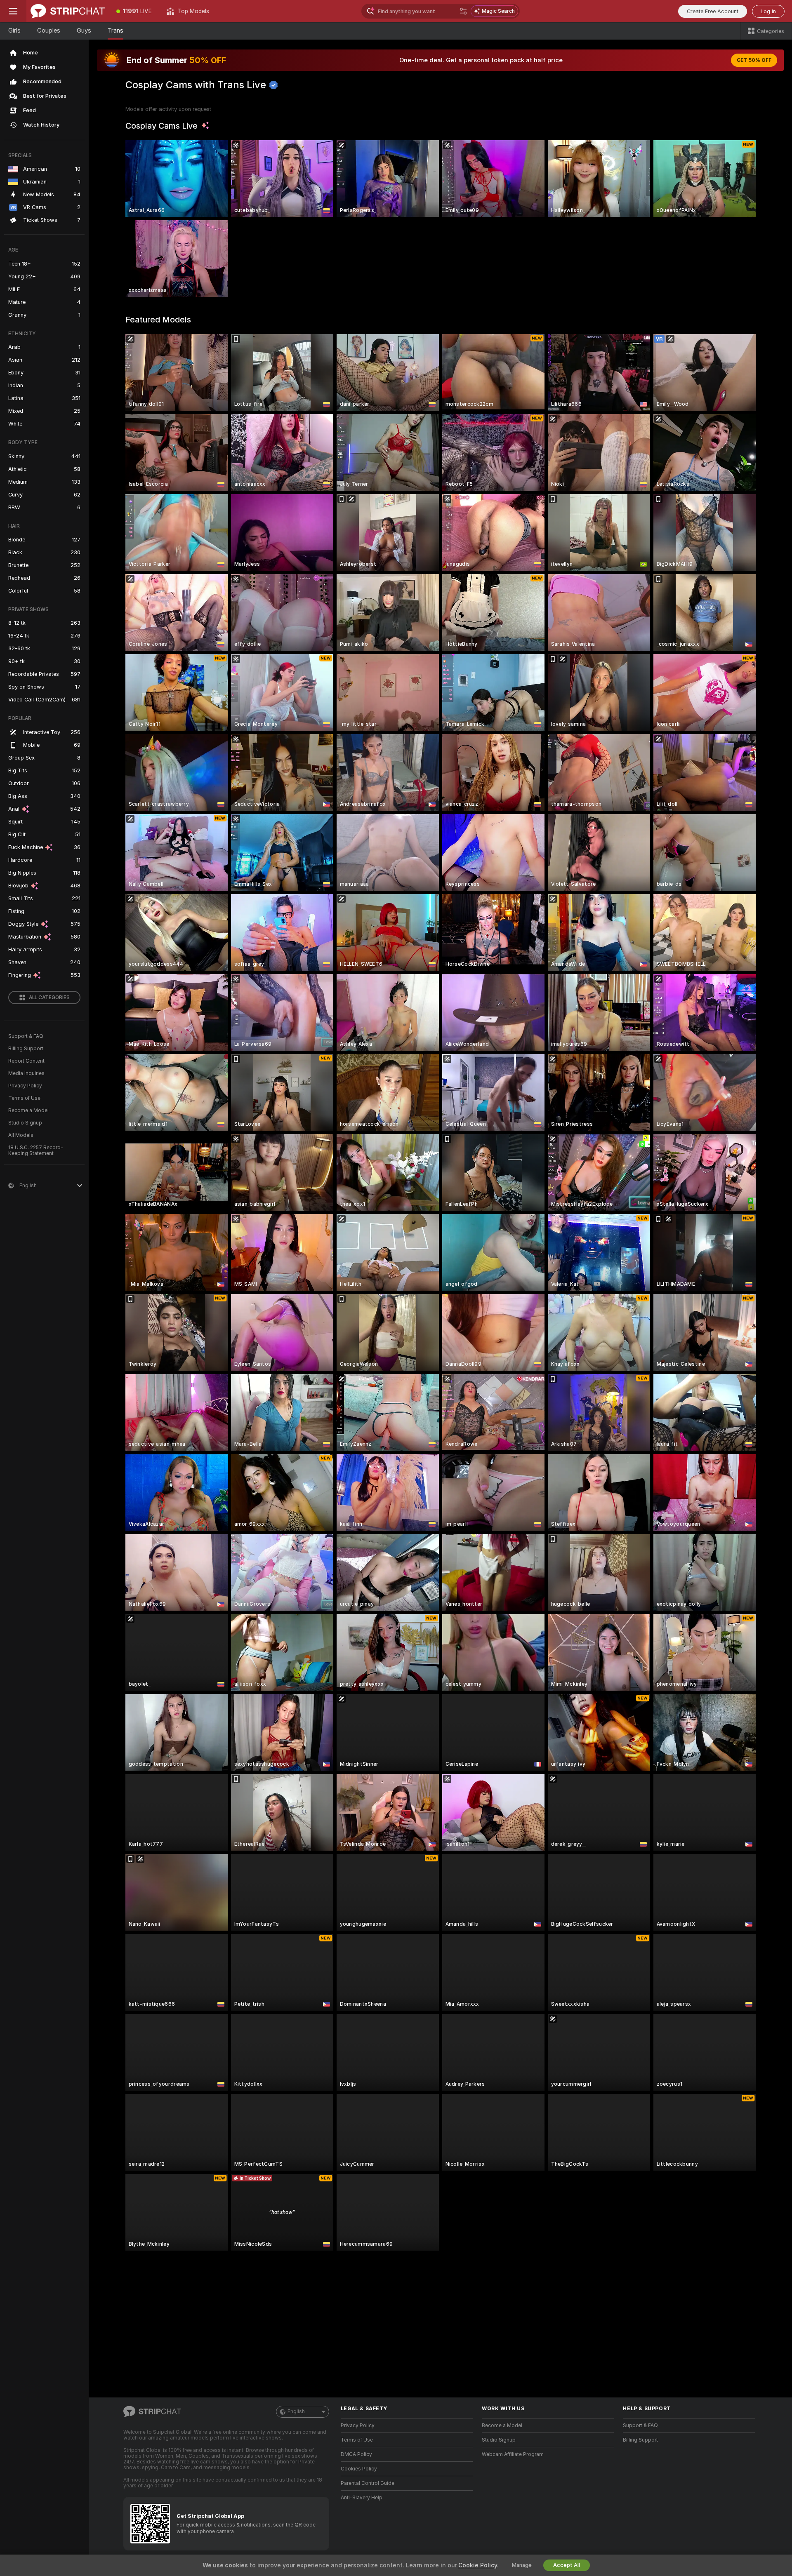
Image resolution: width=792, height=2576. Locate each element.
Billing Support (26, 1049)
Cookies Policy (359, 2469)
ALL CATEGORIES (49, 997)
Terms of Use (24, 1098)
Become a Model (28, 1110)
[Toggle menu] (13, 11)
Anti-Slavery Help (362, 2498)
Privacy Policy (25, 1086)
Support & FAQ (26, 1036)
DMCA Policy (356, 2454)
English (296, 2411)
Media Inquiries (26, 1073)
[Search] (463, 11)
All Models (21, 1135)
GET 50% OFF (754, 60)
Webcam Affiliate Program (513, 2454)
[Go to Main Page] (68, 11)
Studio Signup (25, 1123)
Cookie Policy (478, 2565)
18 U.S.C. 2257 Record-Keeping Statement (36, 1150)
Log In (768, 11)
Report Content (26, 1061)
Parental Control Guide (368, 2483)
